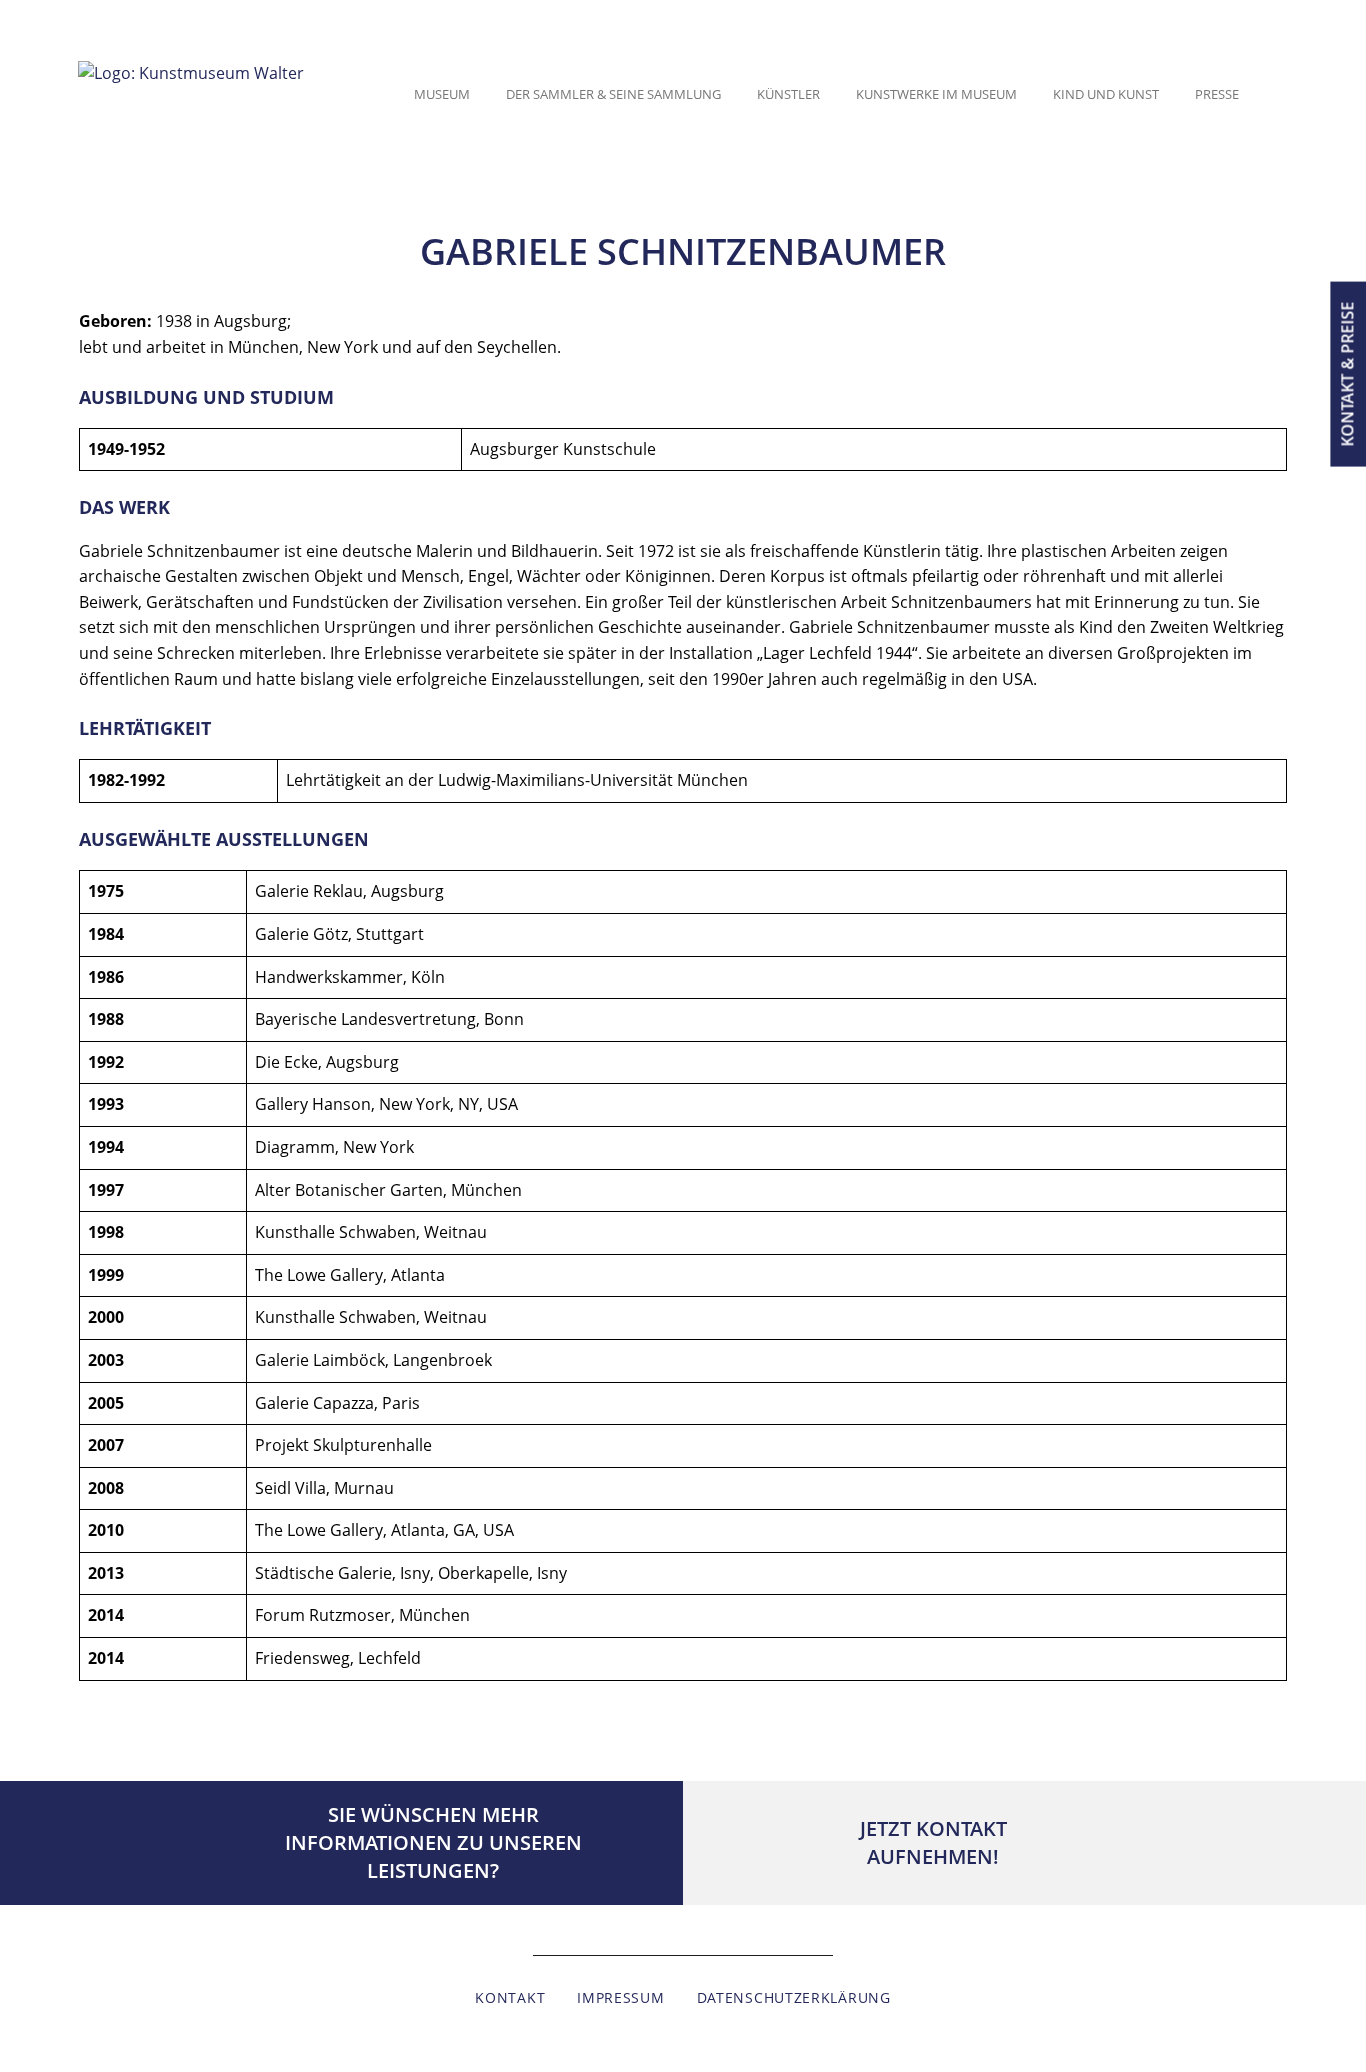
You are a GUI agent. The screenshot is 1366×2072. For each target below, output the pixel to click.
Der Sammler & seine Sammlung (613, 94)
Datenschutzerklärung (794, 1997)
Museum (442, 94)
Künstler (788, 94)
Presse (1217, 94)
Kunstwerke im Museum (936, 94)
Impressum (620, 1997)
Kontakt (510, 1997)
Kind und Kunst (1106, 94)
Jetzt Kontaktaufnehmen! (933, 1842)
